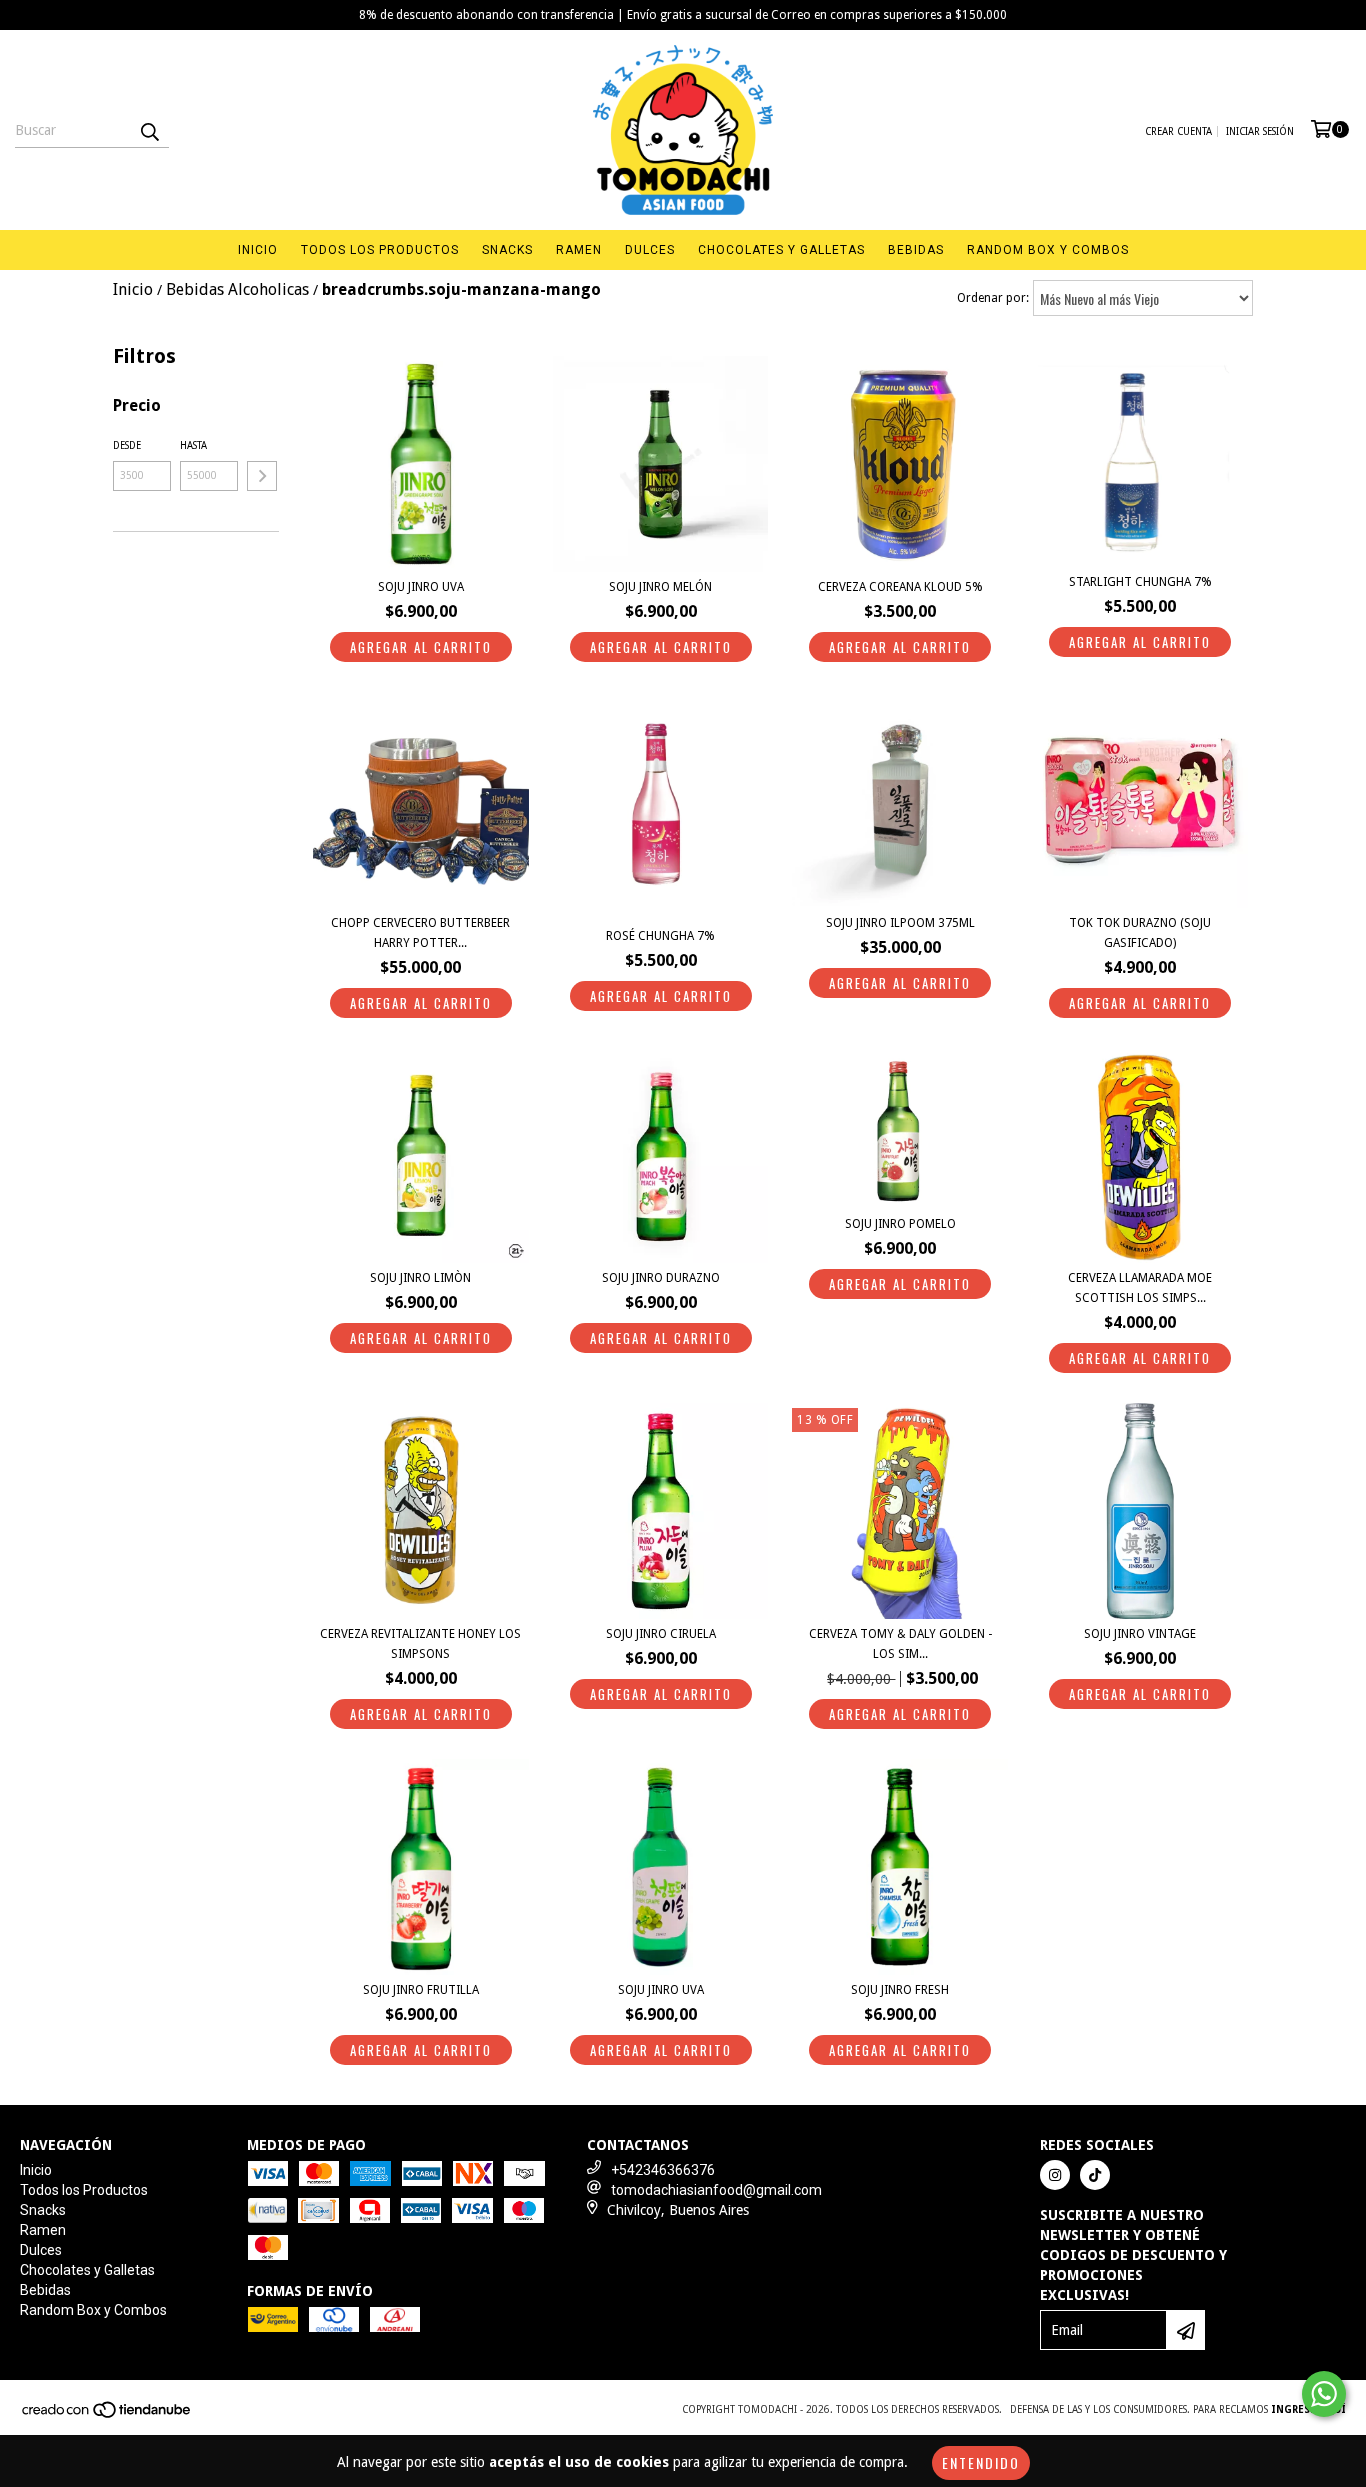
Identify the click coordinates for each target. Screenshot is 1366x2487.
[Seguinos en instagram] (1055, 2175)
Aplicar (262, 476)
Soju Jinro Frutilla (421, 1990)
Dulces (650, 250)
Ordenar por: (993, 298)
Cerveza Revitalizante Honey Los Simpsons (420, 1644)
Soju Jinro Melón (660, 587)
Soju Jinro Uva (421, 587)
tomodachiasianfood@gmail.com (716, 2190)
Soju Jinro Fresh (900, 1990)
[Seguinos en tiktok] (1095, 2175)
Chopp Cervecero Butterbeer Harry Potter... (420, 933)
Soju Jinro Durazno (661, 1278)
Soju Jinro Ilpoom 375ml (900, 923)
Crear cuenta (1178, 131)
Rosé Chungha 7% (660, 936)
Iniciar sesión (1260, 131)
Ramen (579, 250)
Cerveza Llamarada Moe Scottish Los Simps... (1140, 1288)
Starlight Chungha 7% (1140, 582)
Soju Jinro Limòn (420, 1278)
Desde (127, 445)
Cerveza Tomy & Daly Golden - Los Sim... (900, 1644)
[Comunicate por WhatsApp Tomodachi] (1324, 2394)
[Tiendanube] (107, 2416)
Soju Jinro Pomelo (900, 1224)
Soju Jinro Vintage (1140, 1634)
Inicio (258, 250)
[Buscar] (149, 130)
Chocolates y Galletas (781, 250)
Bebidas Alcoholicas (237, 289)
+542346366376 (663, 2170)
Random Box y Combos (1048, 250)
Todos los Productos (380, 250)
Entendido (981, 2462)
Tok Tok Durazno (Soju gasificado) (1140, 933)
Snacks (507, 250)
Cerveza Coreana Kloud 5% (900, 587)
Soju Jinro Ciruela (661, 1634)
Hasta (193, 445)
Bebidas (916, 250)
